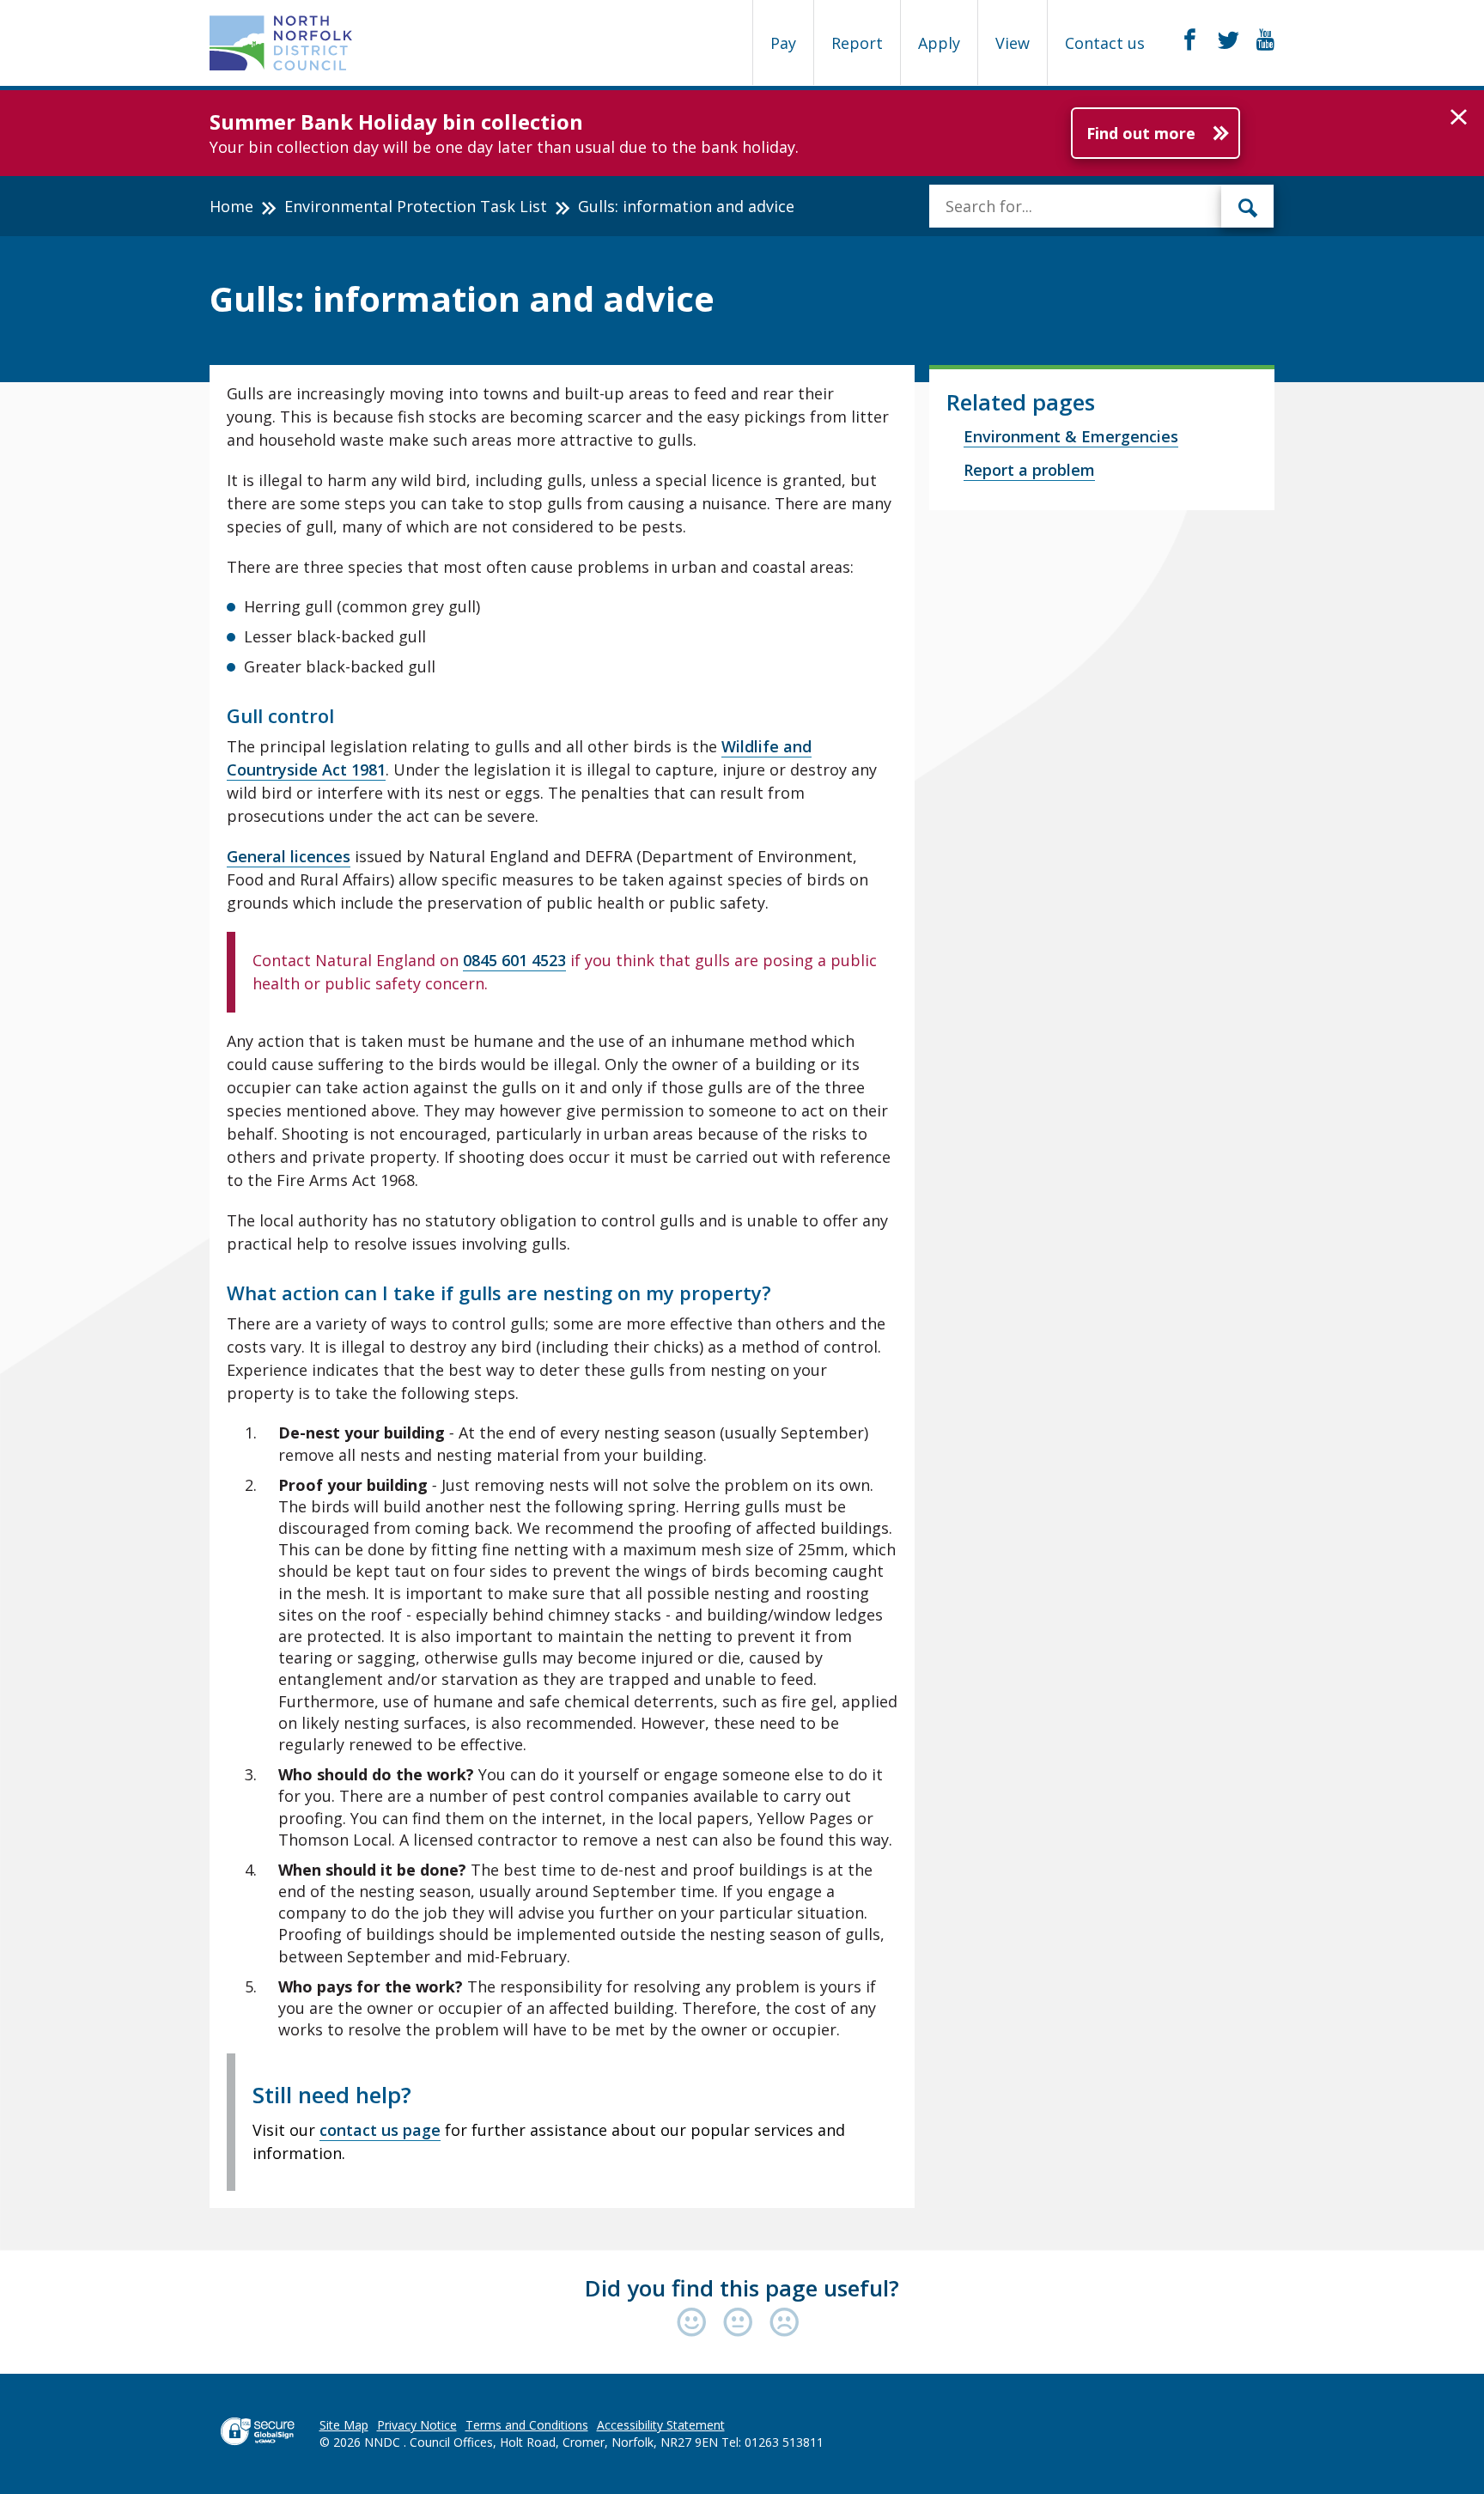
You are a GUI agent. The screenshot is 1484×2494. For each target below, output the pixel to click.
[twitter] (1229, 40)
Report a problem (1029, 470)
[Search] (1248, 206)
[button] (1459, 118)
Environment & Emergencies (1071, 436)
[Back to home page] (281, 43)
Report (857, 43)
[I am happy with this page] (696, 2324)
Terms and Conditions (527, 2425)
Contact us (1105, 43)
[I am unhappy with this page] (785, 2324)
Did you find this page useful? (742, 2288)
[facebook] (1190, 40)
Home (231, 206)
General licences (289, 856)
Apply (939, 43)
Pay (783, 43)
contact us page (380, 2130)
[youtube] (1265, 40)
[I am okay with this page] (742, 2324)
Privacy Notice (417, 2425)
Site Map (344, 2425)
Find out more (1141, 133)
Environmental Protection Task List (416, 206)
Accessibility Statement (661, 2425)
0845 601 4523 (514, 960)
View (1013, 43)
